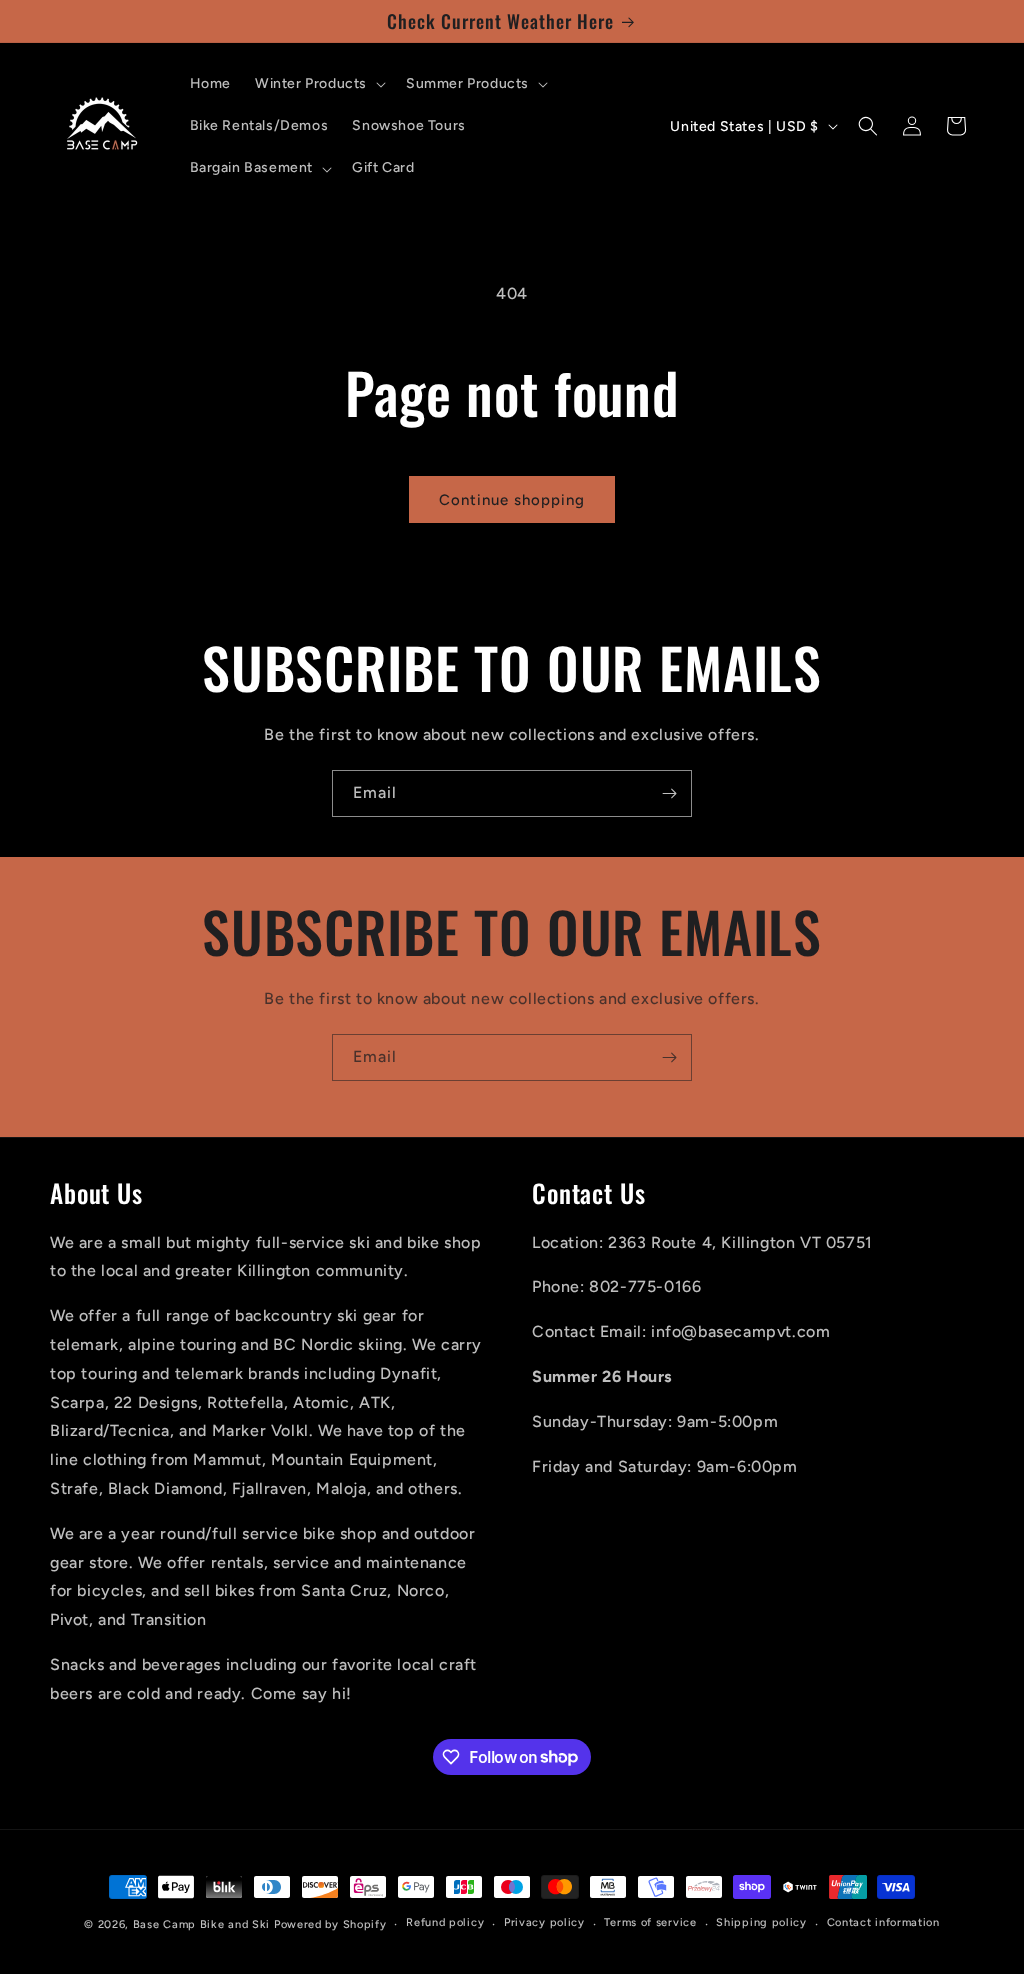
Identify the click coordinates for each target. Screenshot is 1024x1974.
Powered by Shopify (330, 1924)
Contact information (883, 1922)
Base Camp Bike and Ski (201, 1924)
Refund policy (445, 1922)
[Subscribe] (669, 793)
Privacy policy (544, 1922)
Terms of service (650, 1922)
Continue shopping (512, 500)
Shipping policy (761, 1922)
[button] (318, 84)
